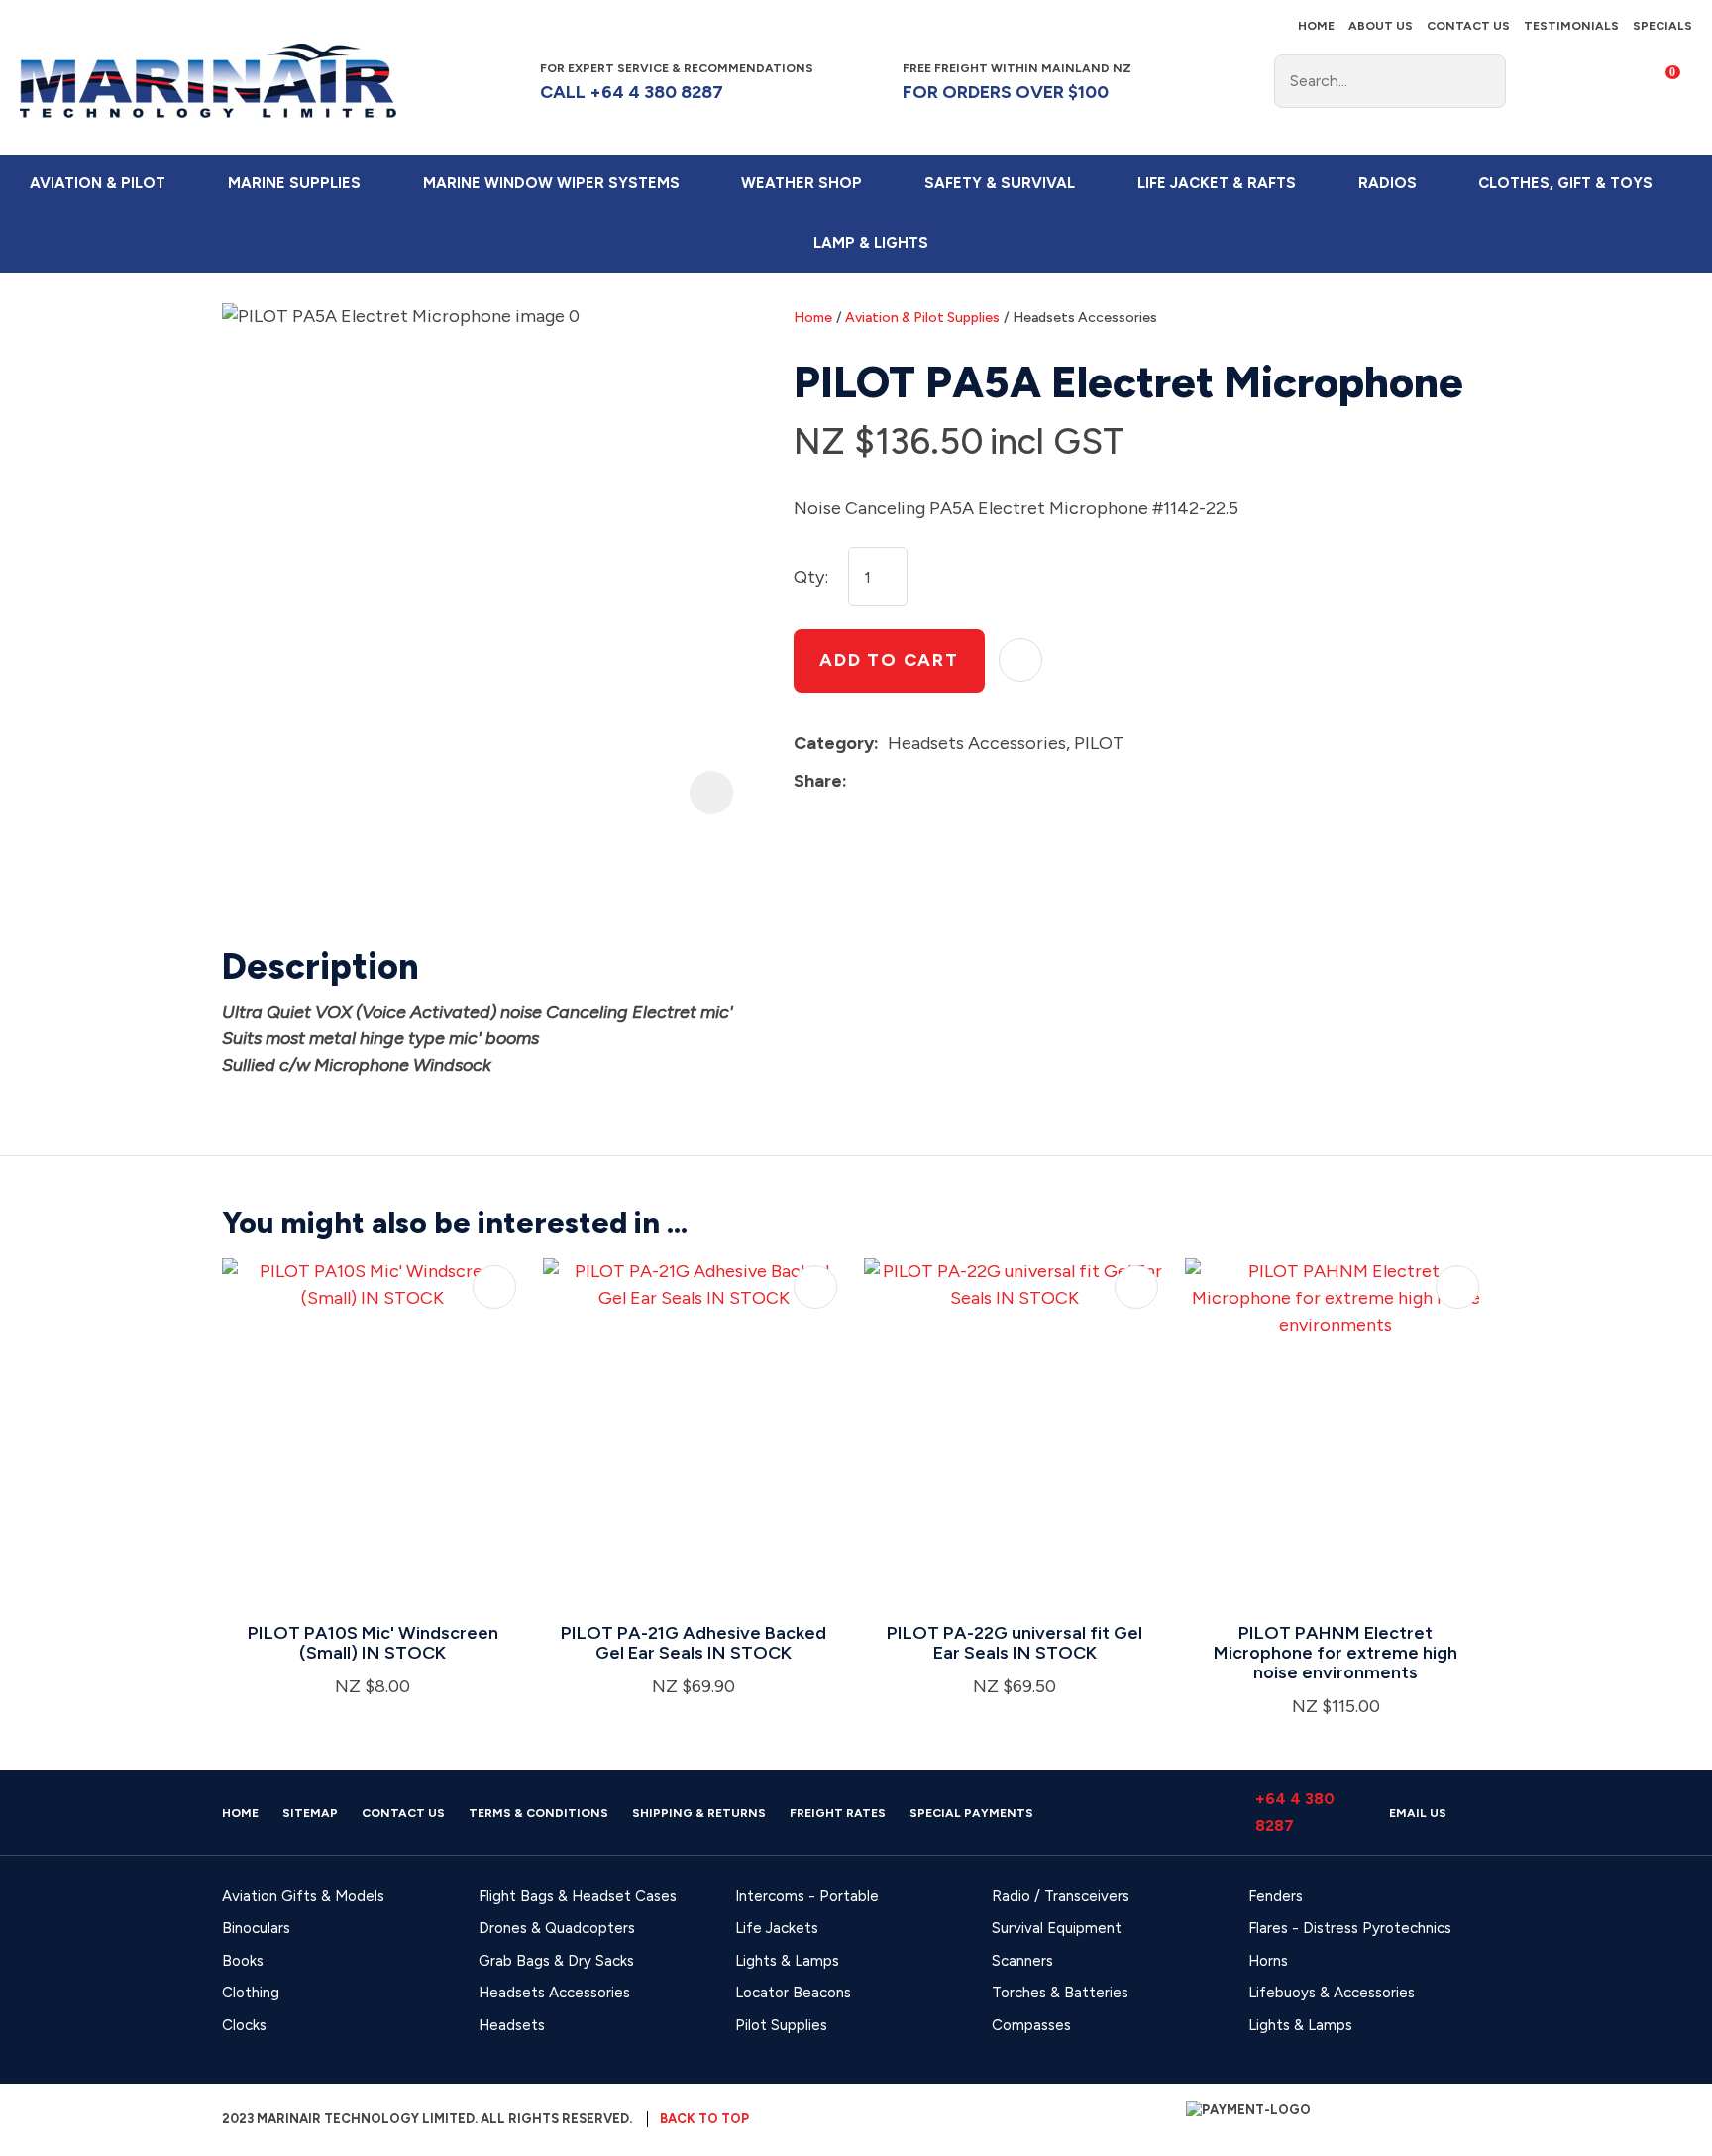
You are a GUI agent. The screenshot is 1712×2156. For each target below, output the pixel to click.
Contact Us (1468, 26)
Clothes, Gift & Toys (1565, 183)
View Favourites (1597, 81)
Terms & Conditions (538, 1813)
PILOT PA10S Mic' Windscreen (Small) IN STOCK (373, 1643)
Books (243, 1961)
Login (1536, 79)
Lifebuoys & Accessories (1332, 1993)
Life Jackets (777, 1928)
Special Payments (971, 1813)
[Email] (917, 781)
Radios (1388, 183)
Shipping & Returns (699, 1813)
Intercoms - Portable (807, 1896)
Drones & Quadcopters (557, 1928)
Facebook (1198, 81)
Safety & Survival (1000, 183)
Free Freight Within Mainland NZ (1017, 82)
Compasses (1031, 2025)
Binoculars (256, 1928)
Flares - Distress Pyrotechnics (1350, 1928)
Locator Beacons (793, 1993)
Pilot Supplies (781, 2025)
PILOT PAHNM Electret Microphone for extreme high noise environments (1336, 1653)
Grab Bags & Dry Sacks (556, 1961)
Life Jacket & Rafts (1217, 183)
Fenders (1276, 1896)
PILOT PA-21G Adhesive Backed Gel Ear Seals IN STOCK (694, 1643)
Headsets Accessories (1085, 318)
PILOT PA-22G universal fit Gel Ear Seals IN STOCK (1015, 1643)
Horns (1268, 1961)
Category (834, 743)
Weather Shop (802, 183)
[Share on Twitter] (886, 781)
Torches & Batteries (1060, 1993)
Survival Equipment (1057, 1928)
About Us (1381, 26)
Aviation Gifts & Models (303, 1896)
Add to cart (889, 660)
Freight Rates (838, 1813)
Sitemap (310, 1813)
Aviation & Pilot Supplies (922, 318)
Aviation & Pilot (98, 183)
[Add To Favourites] (1020, 660)
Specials (1662, 26)
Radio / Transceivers (1061, 1896)
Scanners (1022, 1961)
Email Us (1418, 1813)
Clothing (251, 1993)
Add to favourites (494, 1287)
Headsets (512, 2025)
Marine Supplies (294, 183)
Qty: (811, 577)
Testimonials (1571, 26)
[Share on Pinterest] (947, 781)
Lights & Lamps (787, 1961)
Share (818, 781)
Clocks (244, 2025)
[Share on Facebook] (859, 781)
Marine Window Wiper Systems (551, 183)
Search (1482, 81)
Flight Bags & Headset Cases (578, 1896)
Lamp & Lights (871, 243)
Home (1316, 26)
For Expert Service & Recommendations (678, 82)
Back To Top (704, 2119)
